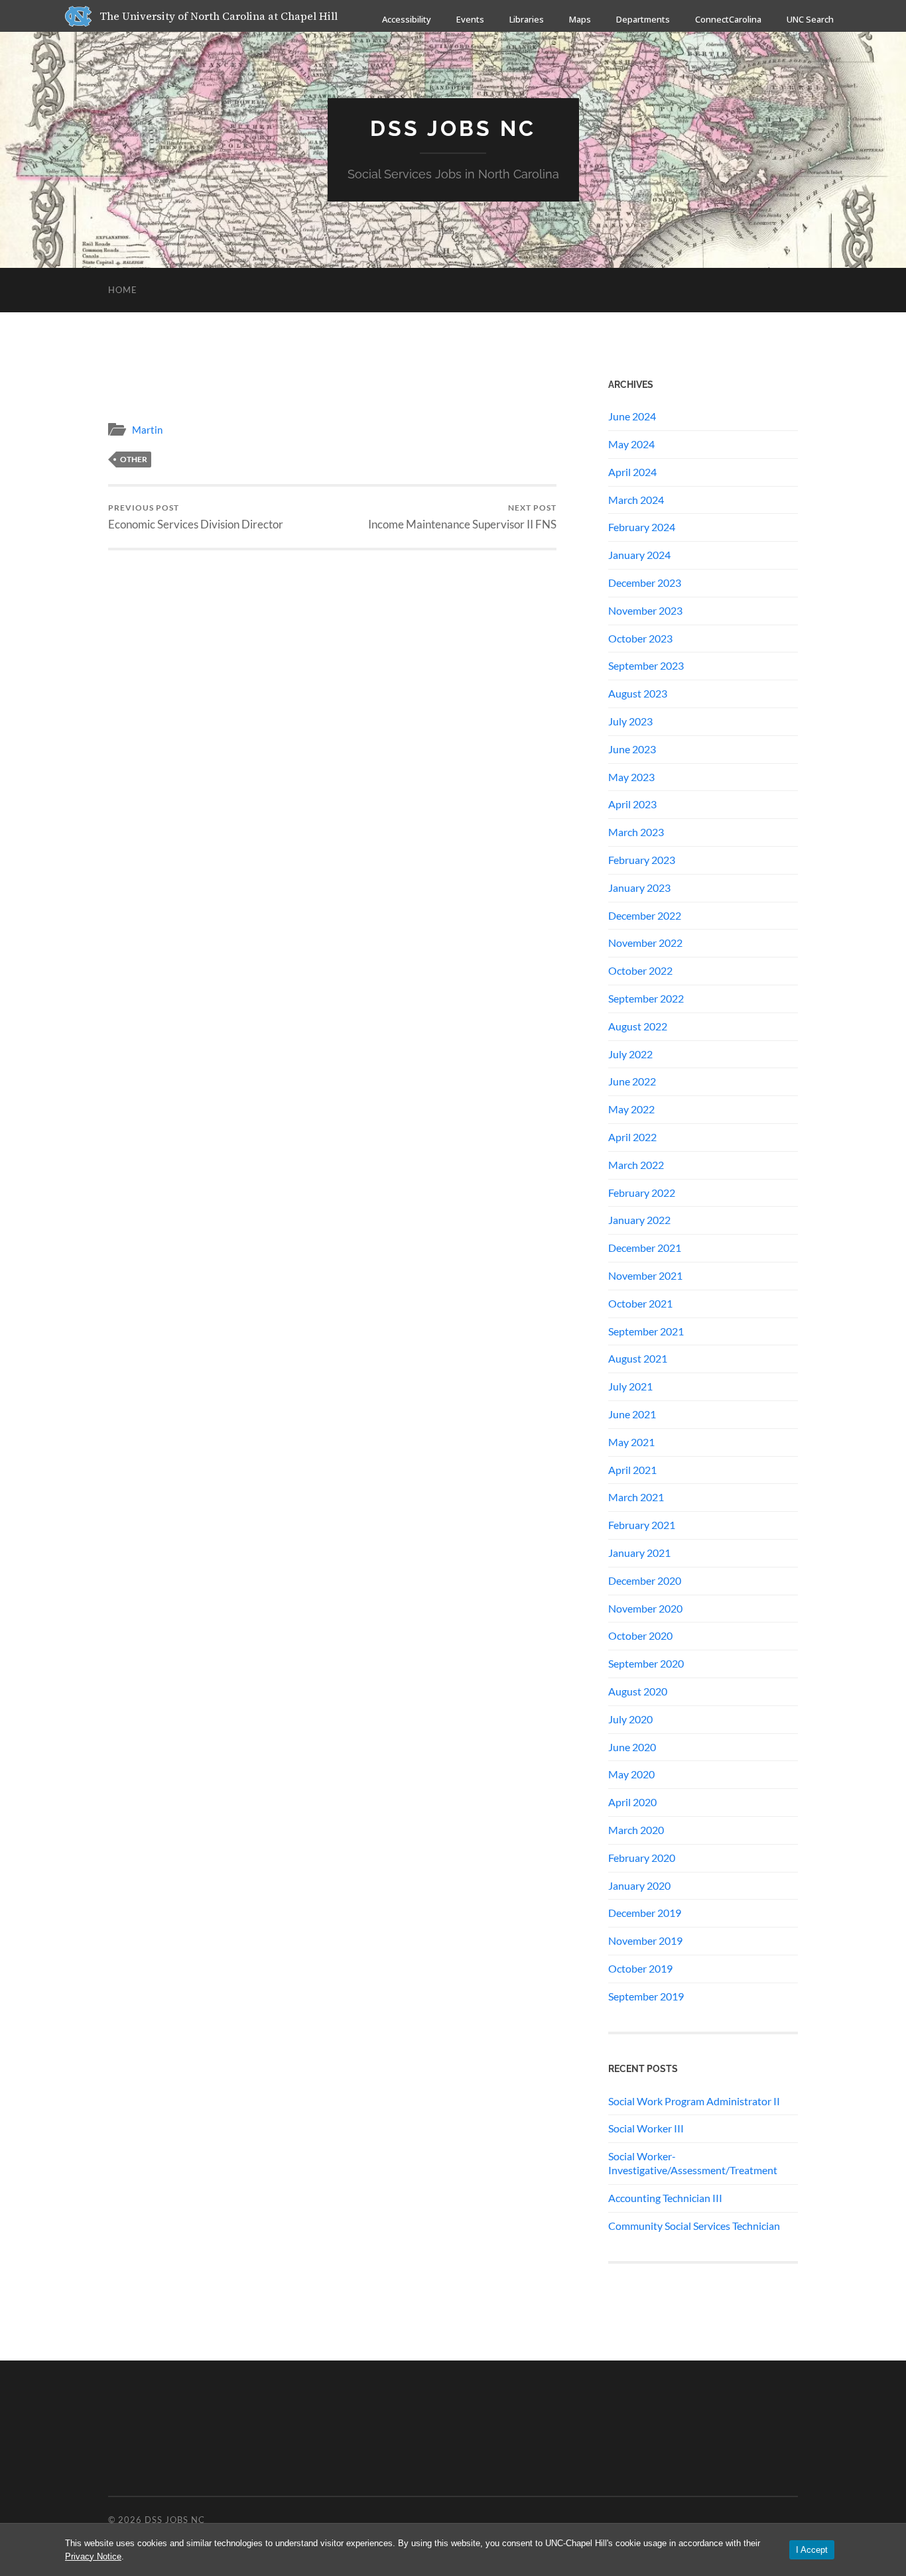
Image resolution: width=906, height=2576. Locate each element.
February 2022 (642, 1193)
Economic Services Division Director (196, 517)
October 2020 (640, 1635)
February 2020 (642, 1858)
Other (134, 459)
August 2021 (638, 1358)
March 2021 (636, 1497)
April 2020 (632, 1802)
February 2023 (642, 860)
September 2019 (646, 1996)
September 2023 (646, 665)
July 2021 (630, 1386)
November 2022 (645, 943)
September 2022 (646, 998)
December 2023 (645, 583)
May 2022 (631, 1109)
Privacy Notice (93, 2556)
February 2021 (642, 1525)
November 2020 (645, 1608)
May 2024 (631, 444)
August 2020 (638, 1691)
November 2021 (645, 1275)
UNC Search (810, 19)
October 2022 (640, 970)
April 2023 (632, 804)
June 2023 (632, 749)
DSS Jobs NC (453, 128)
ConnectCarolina (728, 19)
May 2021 (631, 1442)
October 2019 (640, 1968)
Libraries (527, 19)
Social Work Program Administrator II (694, 2101)
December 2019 (645, 1913)
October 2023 (640, 638)
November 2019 (645, 1940)
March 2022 (636, 1165)
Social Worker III (646, 2128)
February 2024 (642, 527)
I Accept (812, 2550)
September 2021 (646, 1331)
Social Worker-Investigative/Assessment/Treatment (693, 2163)
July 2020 (630, 1719)
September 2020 (646, 1663)
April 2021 (632, 1470)
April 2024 (632, 472)
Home (123, 290)
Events (470, 19)
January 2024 (639, 555)
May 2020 (631, 1774)
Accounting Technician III (665, 2198)
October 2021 (640, 1303)
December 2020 (645, 1580)
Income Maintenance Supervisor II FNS (462, 517)
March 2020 (636, 1830)
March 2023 (636, 832)
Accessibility (407, 19)
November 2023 (645, 610)
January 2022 (639, 1220)
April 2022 (632, 1137)
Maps (580, 19)
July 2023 (630, 721)
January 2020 (639, 1885)
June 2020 (632, 1747)
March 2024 (636, 500)
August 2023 (638, 693)
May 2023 (631, 777)
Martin (147, 430)
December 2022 (645, 915)
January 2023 (639, 888)
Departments (643, 19)
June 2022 (632, 1081)
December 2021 (645, 1248)
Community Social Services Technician (694, 2226)
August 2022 (638, 1026)
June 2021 (632, 1414)
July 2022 (630, 1054)
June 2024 (632, 416)
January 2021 (639, 1553)
